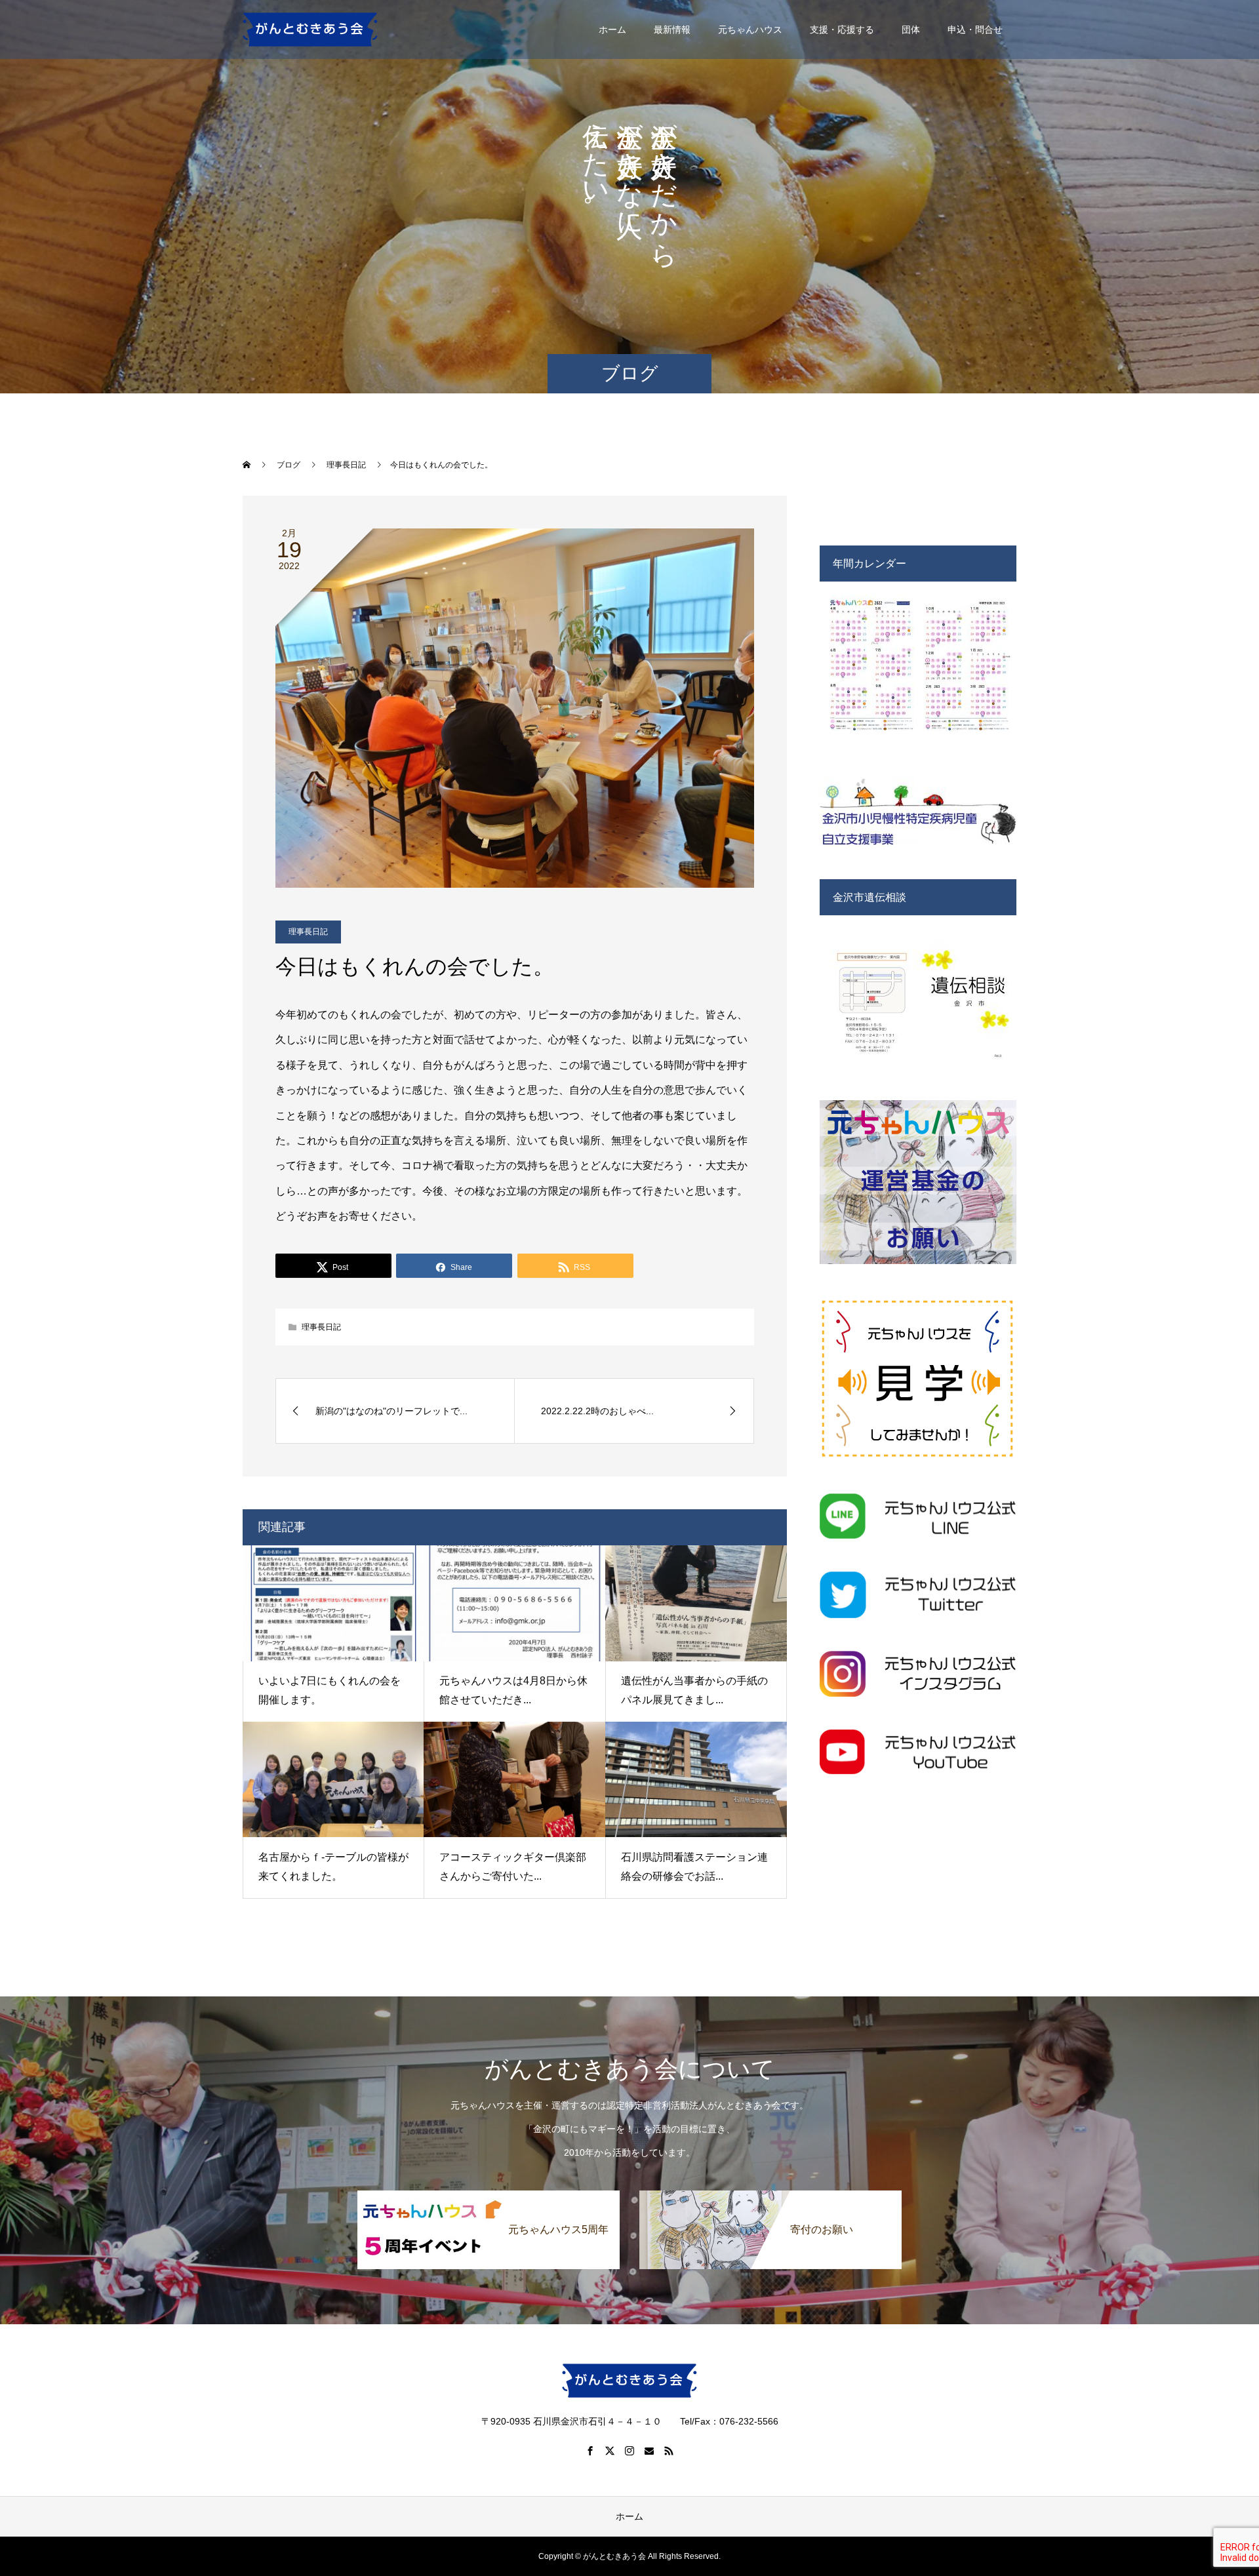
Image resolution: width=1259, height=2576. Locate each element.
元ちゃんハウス (750, 30)
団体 (911, 30)
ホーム (612, 30)
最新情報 (672, 30)
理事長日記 (308, 932)
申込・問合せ (975, 30)
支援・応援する (842, 30)
